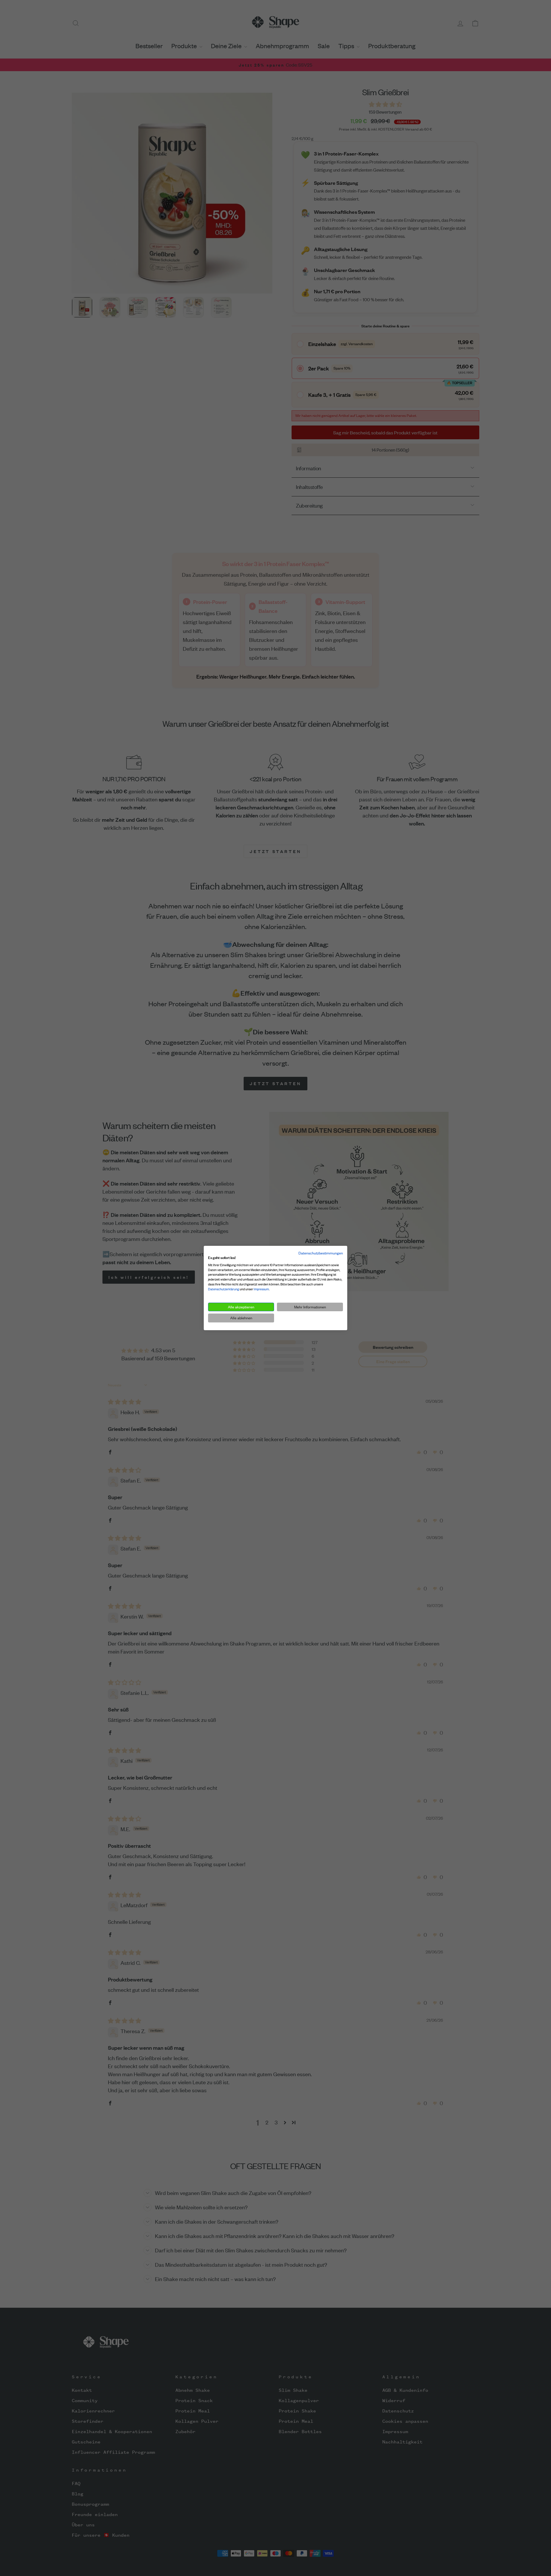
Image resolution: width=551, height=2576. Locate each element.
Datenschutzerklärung (224, 1289)
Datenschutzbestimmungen (321, 1253)
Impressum (261, 1289)
